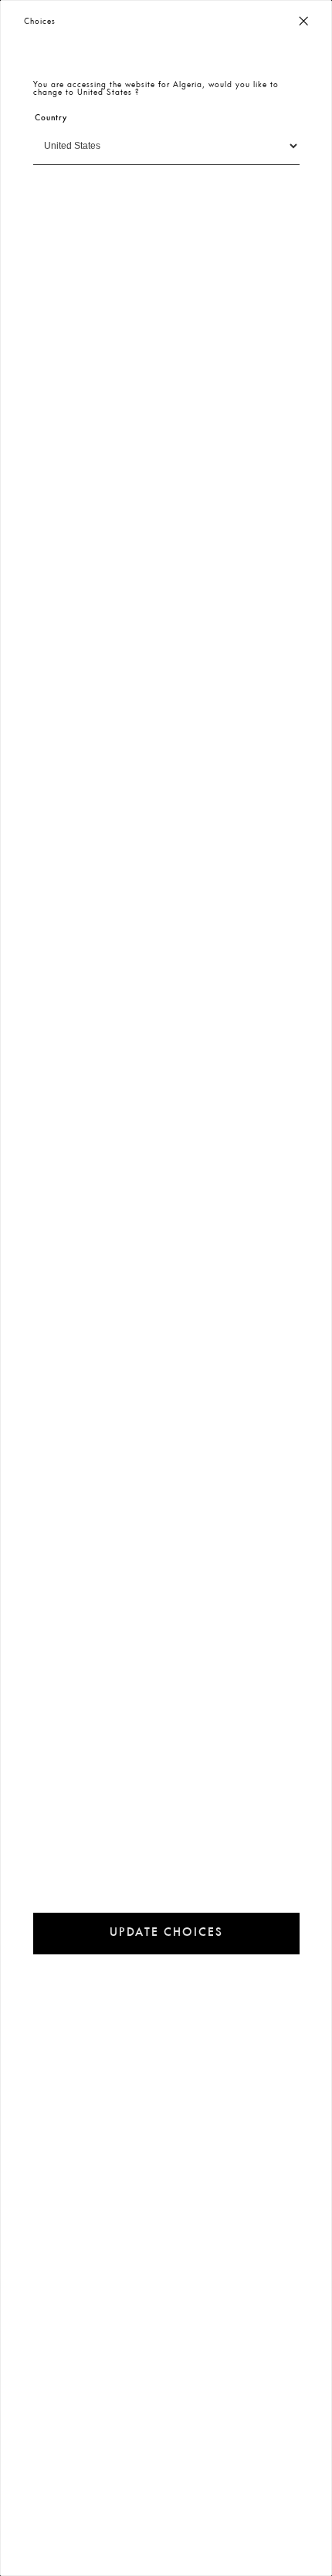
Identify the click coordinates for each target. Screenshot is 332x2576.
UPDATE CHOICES (166, 1933)
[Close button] (303, 22)
